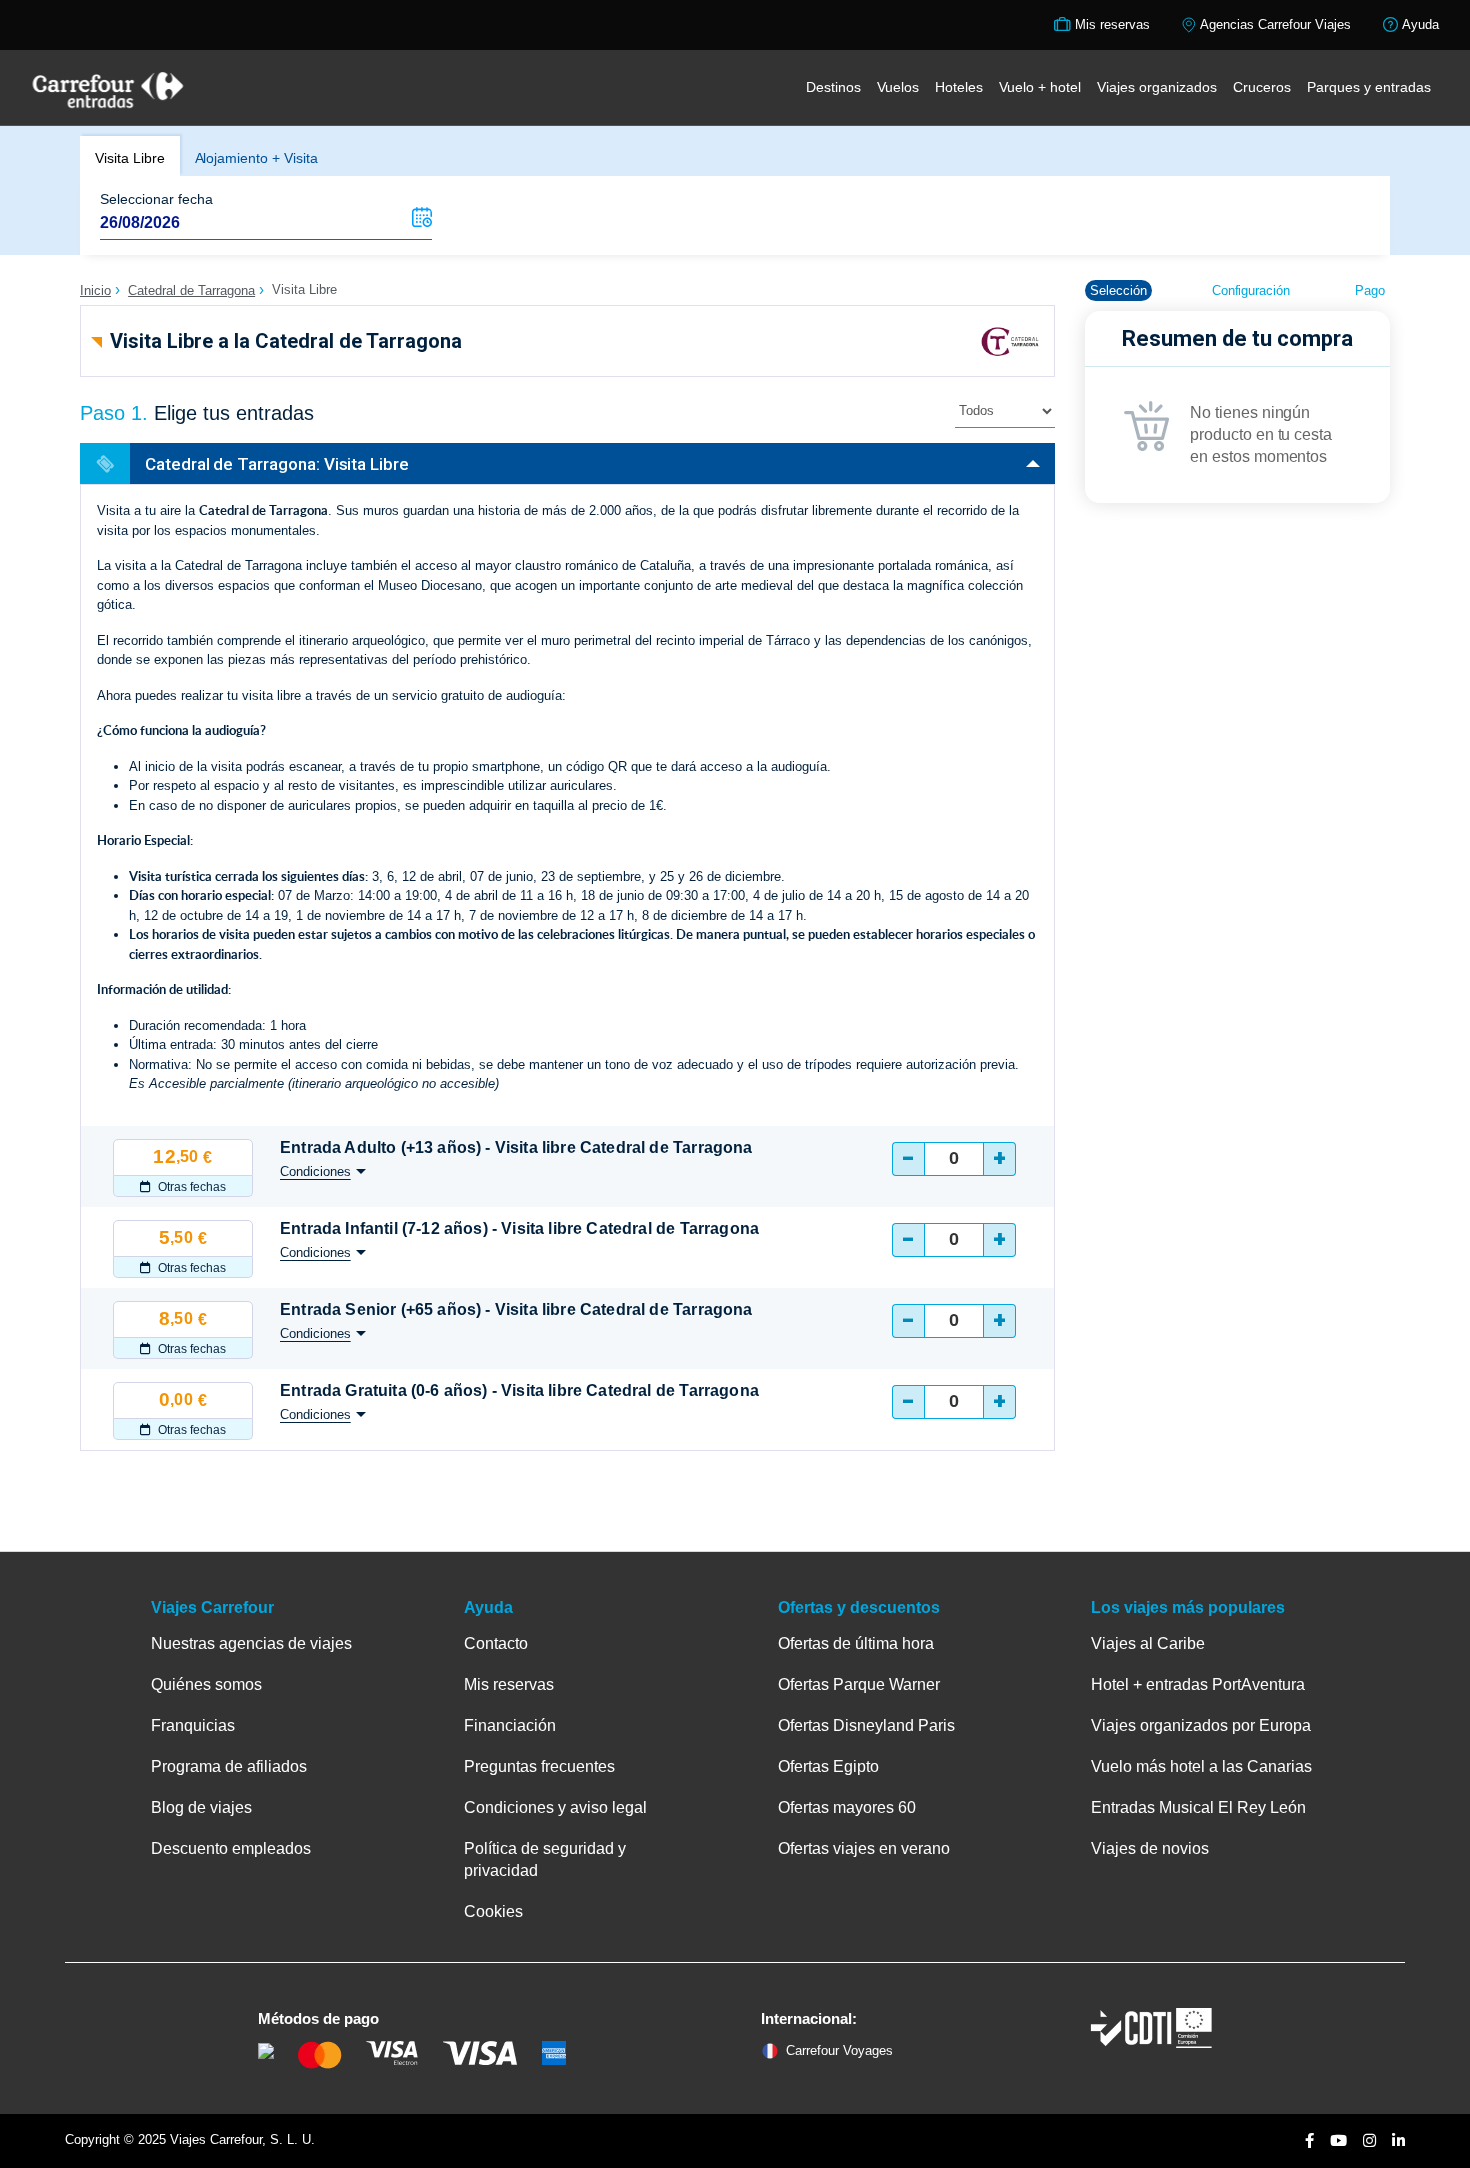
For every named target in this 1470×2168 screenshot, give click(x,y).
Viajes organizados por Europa (1201, 1725)
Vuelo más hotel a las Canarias (1201, 1766)
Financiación (510, 1725)
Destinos (833, 87)
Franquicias (193, 1725)
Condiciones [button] (315, 1171)
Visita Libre (130, 158)
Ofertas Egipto (828, 1766)
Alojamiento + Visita (256, 158)
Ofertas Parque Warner (859, 1684)
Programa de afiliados (229, 1766)
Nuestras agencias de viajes (251, 1643)
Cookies (493, 1911)
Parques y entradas (1369, 87)
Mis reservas (509, 1684)
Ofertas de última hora (856, 1643)
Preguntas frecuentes (539, 1766)
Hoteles (959, 87)
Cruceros (1262, 87)
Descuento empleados (231, 1848)
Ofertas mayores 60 (847, 1807)
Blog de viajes (201, 1807)
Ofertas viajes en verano (864, 1848)
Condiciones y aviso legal (555, 1807)
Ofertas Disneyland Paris (866, 1725)
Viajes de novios (1150, 1848)
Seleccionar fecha (156, 199)
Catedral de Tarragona (191, 290)
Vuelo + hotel (1040, 87)
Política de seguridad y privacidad (545, 1859)
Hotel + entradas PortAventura (1198, 1684)
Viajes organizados (1157, 87)
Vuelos (898, 87)
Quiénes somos (206, 1684)
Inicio (95, 290)
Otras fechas (190, 1187)
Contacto (496, 1643)
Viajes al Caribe (1148, 1643)
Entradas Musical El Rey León (1198, 1807)
